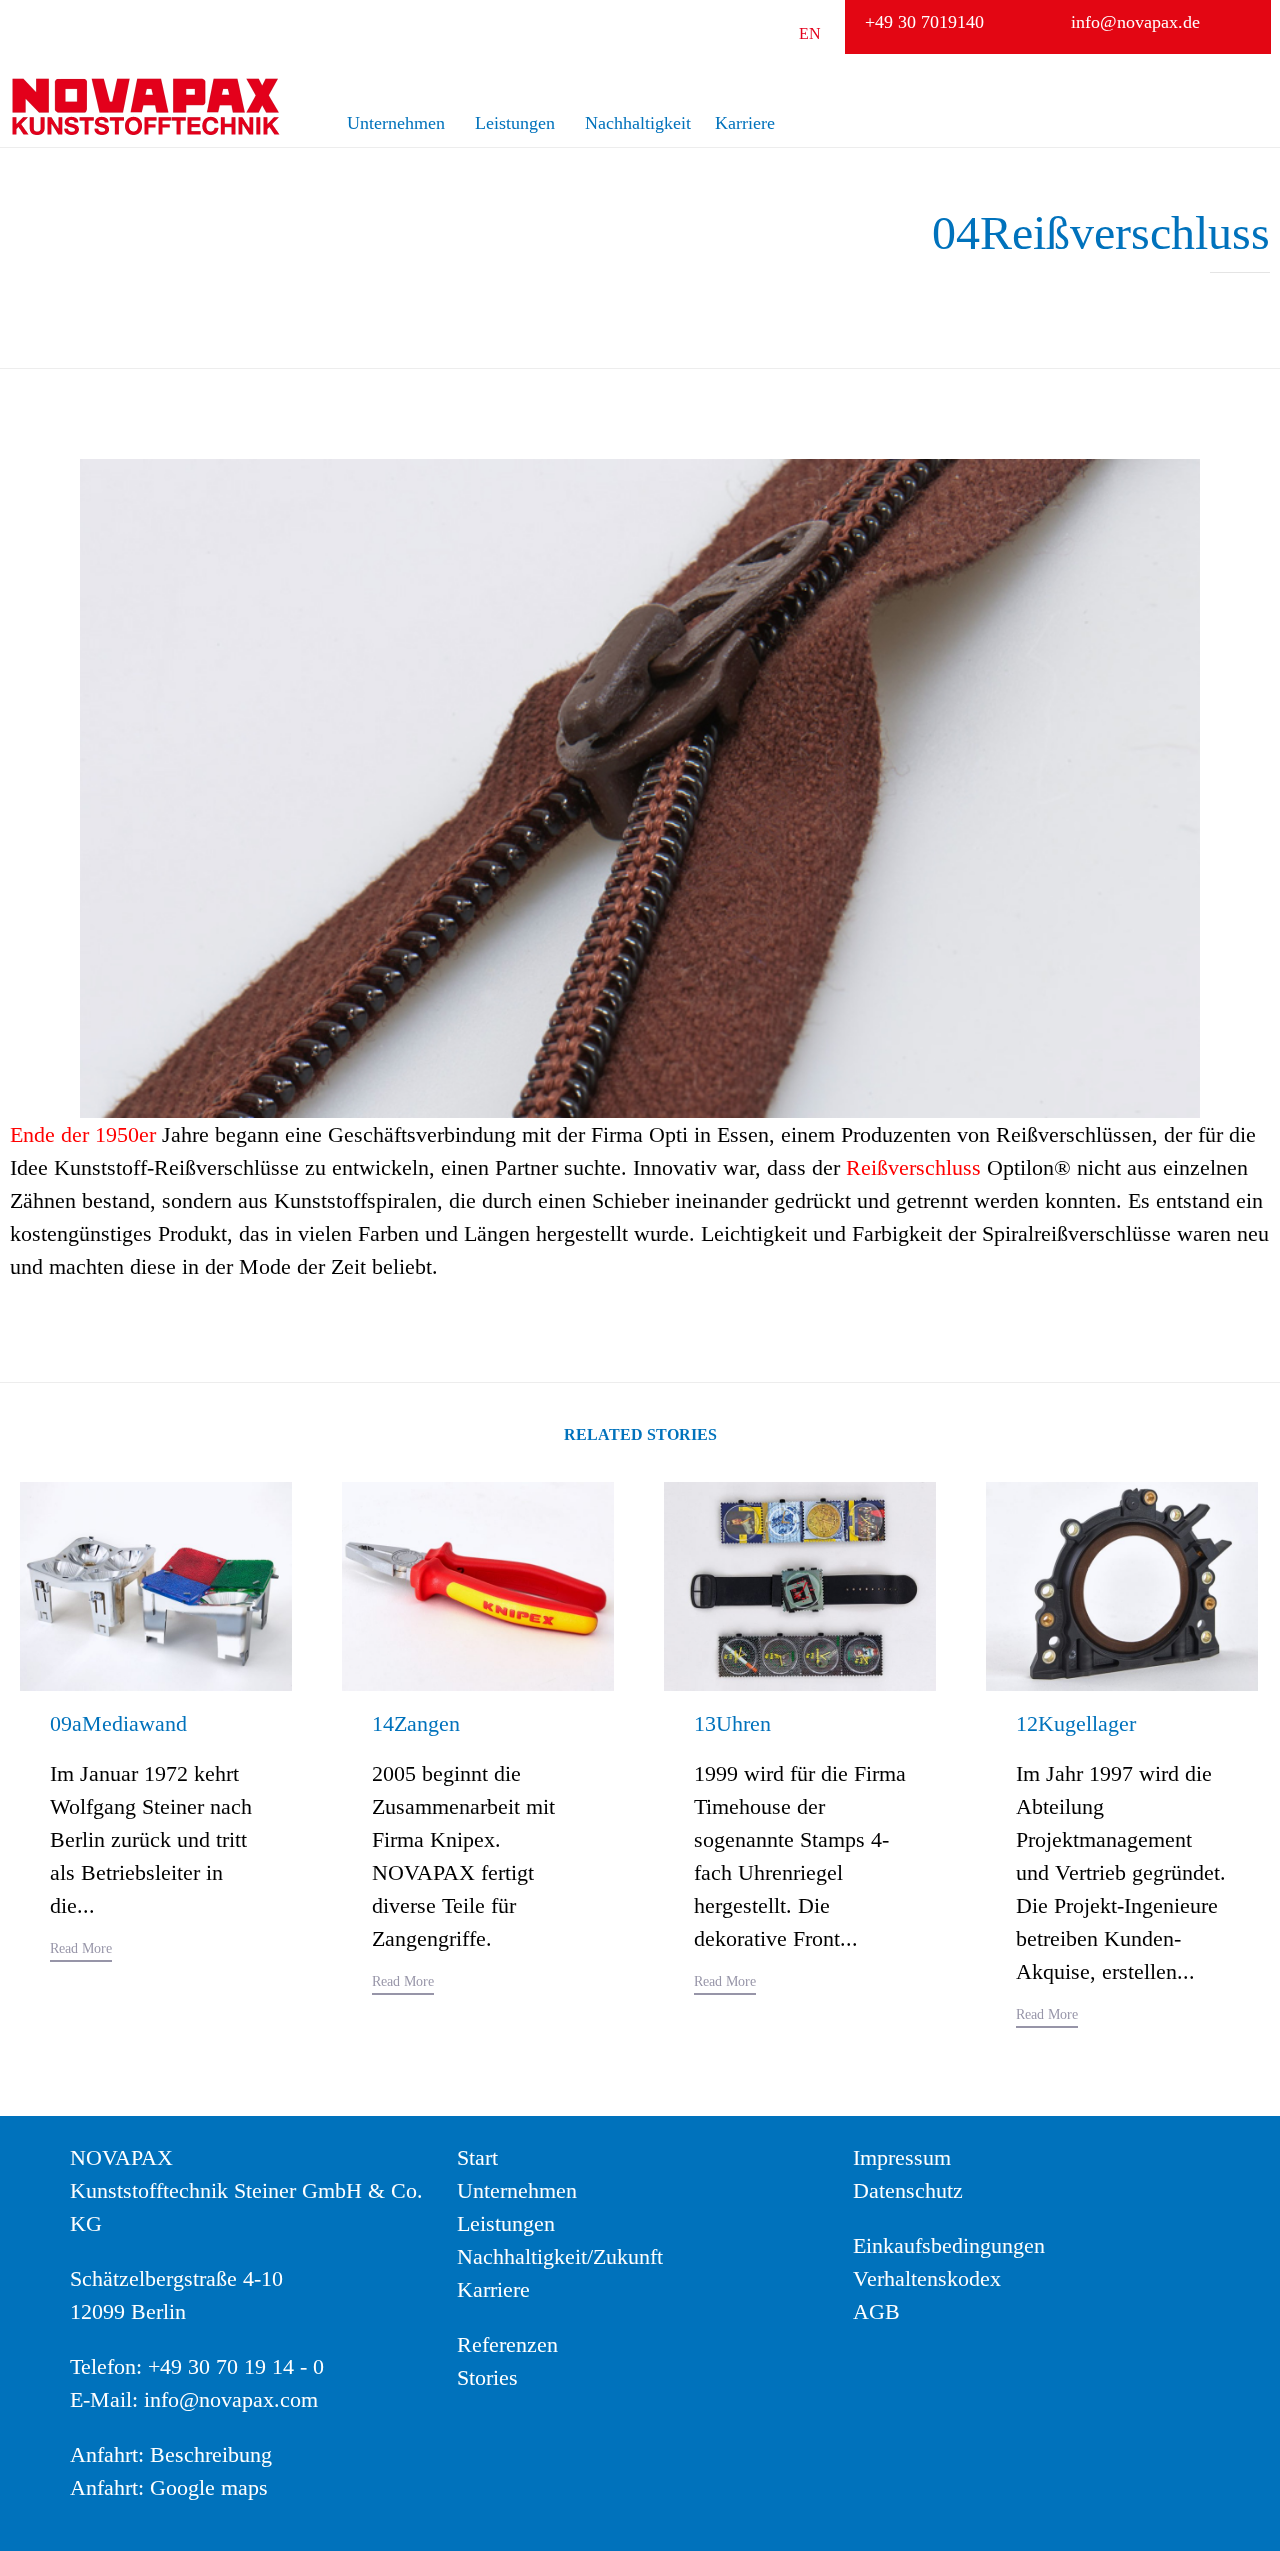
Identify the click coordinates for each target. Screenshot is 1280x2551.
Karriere (745, 123)
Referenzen (507, 2344)
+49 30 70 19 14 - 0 (236, 2366)
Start (477, 2157)
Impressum (902, 2157)
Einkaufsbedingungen (949, 2245)
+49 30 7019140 (924, 22)
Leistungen (515, 123)
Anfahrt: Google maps (169, 2487)
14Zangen (416, 1723)
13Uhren (732, 1723)
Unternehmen (396, 123)
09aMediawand (118, 1723)
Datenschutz (908, 2190)
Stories (487, 2377)
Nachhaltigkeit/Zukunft (560, 2256)
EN (810, 33)
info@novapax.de (1135, 22)
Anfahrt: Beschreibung (171, 2454)
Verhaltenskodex (927, 2278)
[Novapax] (145, 106)
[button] (81, 1951)
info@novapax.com (231, 2399)
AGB (876, 2311)
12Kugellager (1076, 1723)
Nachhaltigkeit (638, 123)
